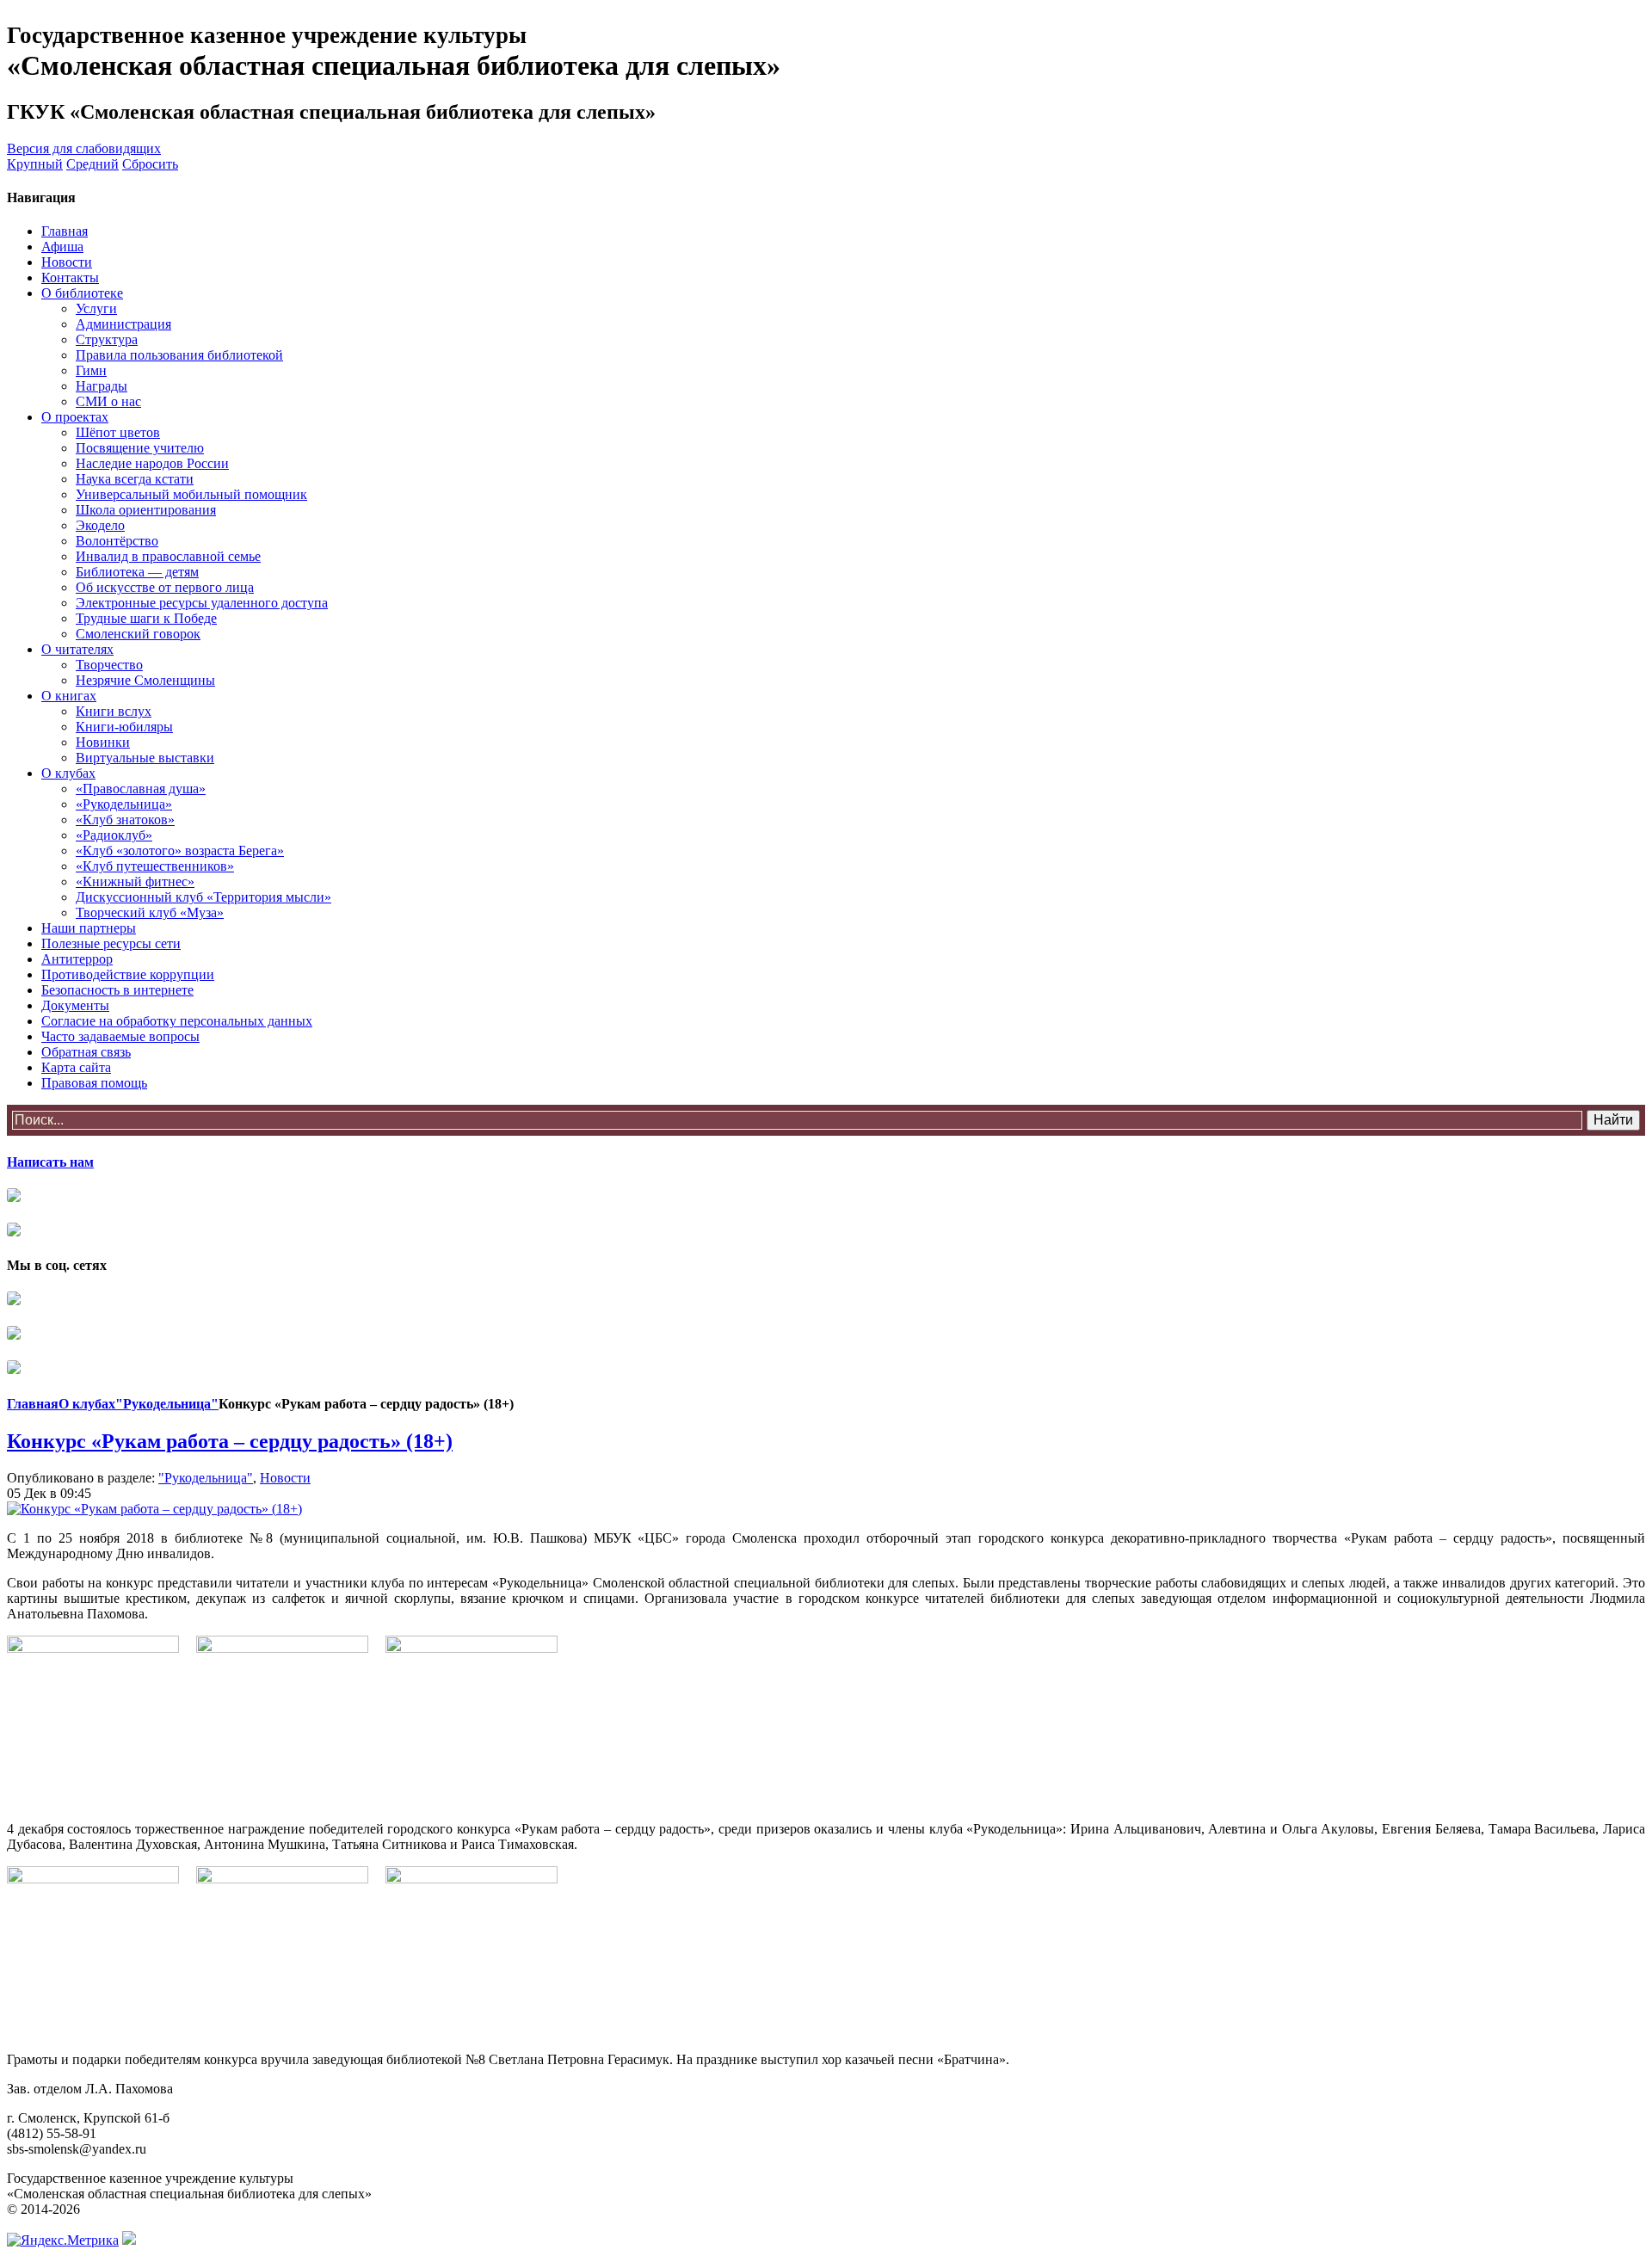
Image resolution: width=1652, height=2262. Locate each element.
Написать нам (50, 1162)
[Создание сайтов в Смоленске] (129, 2240)
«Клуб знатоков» (125, 820)
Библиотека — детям (137, 572)
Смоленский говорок (138, 634)
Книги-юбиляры (124, 727)
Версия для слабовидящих (84, 148)
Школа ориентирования (146, 510)
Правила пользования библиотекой (179, 355)
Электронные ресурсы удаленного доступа (202, 603)
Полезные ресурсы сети (111, 943)
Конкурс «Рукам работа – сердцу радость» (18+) (230, 1441)
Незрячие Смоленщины (145, 680)
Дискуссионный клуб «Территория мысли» (203, 897)
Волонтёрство (117, 541)
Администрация (123, 324)
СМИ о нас (108, 401)
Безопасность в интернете (117, 990)
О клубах (68, 773)
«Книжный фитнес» (135, 881)
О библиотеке (82, 293)
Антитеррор (77, 959)
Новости (67, 262)
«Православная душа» (141, 789)
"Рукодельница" (167, 1404)
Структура (107, 339)
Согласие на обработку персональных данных (177, 1021)
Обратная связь (86, 1052)
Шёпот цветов (118, 432)
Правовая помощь (94, 1083)
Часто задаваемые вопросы (120, 1036)
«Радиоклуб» (114, 835)
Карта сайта (76, 1067)
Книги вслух (114, 711)
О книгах (69, 696)
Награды (102, 386)
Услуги (96, 308)
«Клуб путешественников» (155, 866)
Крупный (35, 164)
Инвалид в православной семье (168, 556)
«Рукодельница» (124, 804)
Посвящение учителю (140, 448)
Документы (75, 1005)
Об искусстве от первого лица (165, 587)
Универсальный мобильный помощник (191, 494)
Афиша (62, 247)
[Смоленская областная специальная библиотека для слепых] (14, 1300)
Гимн (91, 370)
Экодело (100, 525)
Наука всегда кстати (135, 479)
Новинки (103, 742)
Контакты (70, 277)
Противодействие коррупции (128, 974)
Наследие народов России (152, 463)
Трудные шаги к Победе (146, 618)
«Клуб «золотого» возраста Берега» (180, 851)
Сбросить (150, 164)
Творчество (109, 665)
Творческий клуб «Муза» (150, 912)
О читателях (77, 649)
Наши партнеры (89, 928)
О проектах (75, 417)
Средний (92, 164)
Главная (65, 231)
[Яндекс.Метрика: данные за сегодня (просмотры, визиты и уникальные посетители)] (63, 2240)
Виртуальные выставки (145, 758)
